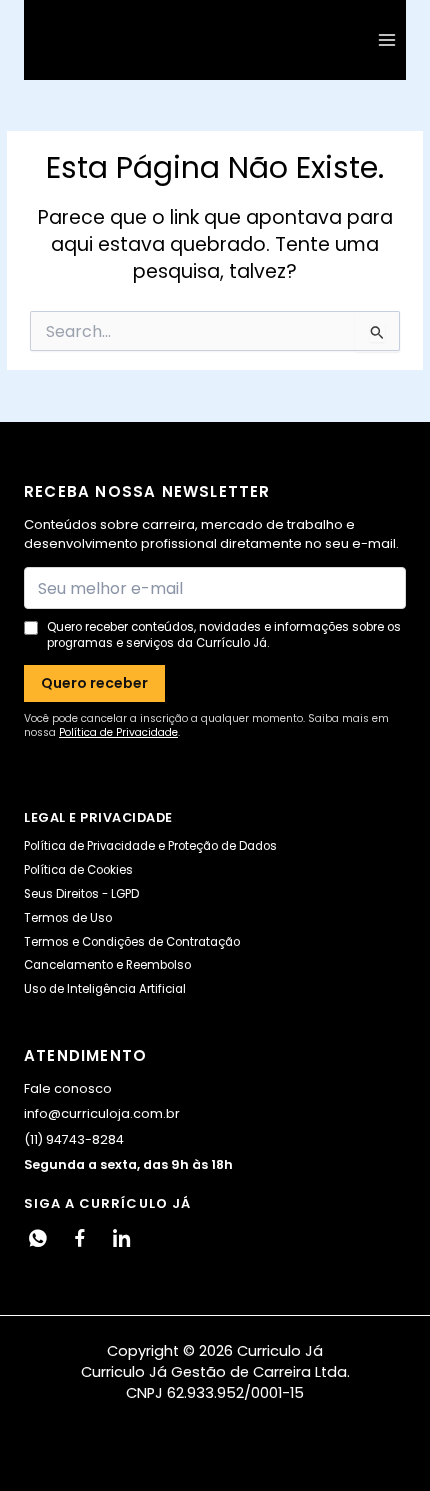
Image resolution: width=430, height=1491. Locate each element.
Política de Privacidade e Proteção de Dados (150, 846)
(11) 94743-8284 (74, 1139)
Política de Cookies (78, 870)
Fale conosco (68, 1088)
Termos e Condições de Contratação (132, 942)
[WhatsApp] (38, 1238)
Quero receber (94, 683)
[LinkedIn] (122, 1238)
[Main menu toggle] (387, 40)
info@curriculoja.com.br (102, 1113)
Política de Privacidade (118, 732)
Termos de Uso (68, 918)
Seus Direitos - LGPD (81, 894)
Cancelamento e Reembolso (107, 965)
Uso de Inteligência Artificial (105, 989)
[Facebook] (80, 1238)
